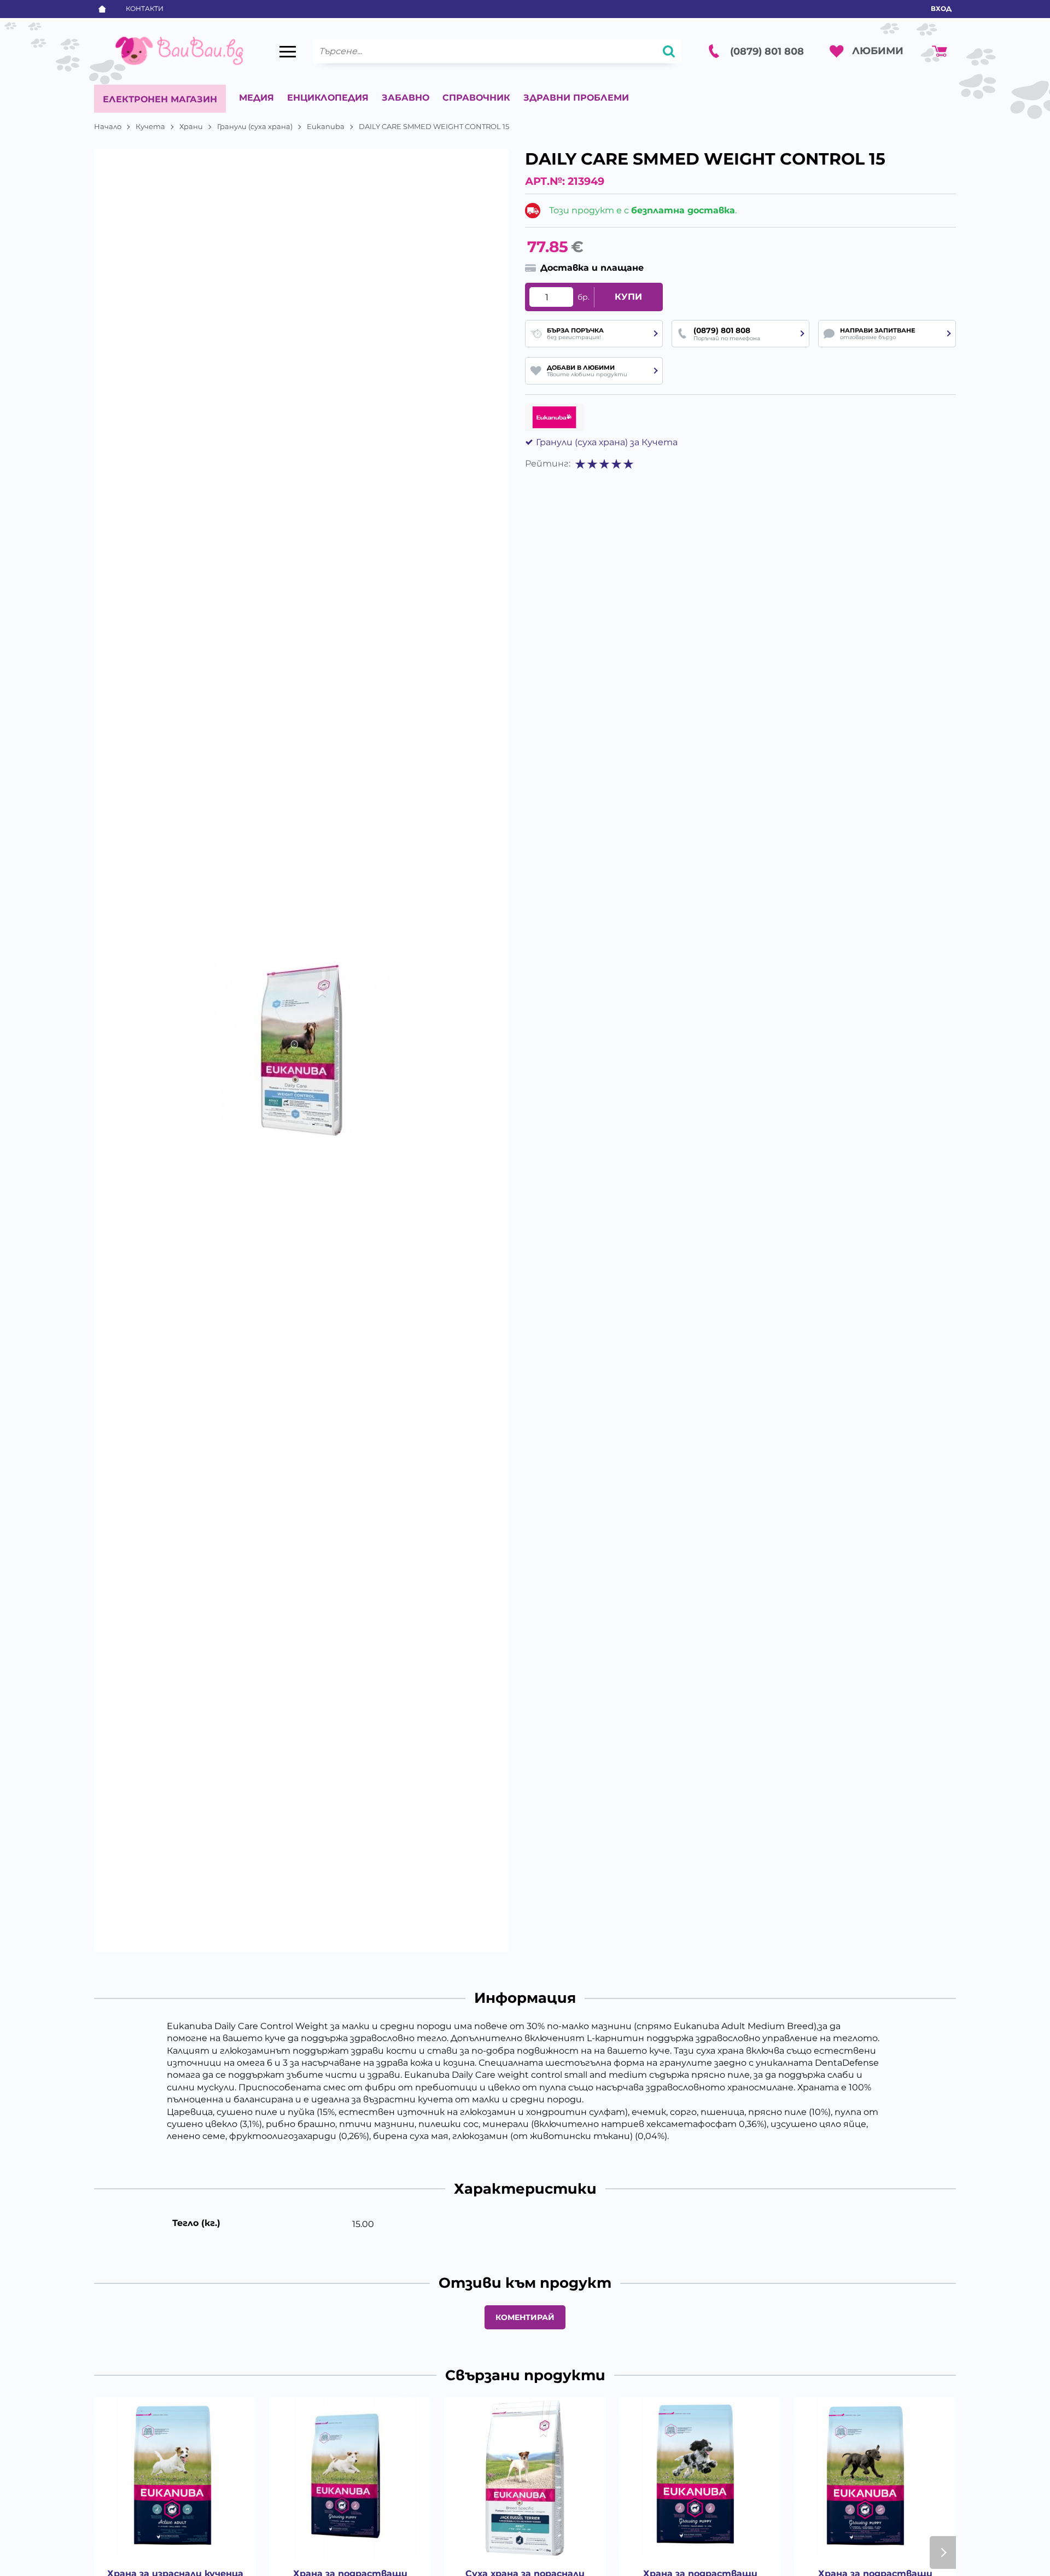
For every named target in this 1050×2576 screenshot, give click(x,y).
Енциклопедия (328, 98)
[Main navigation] (288, 51)
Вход (941, 8)
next (943, 2552)
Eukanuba (326, 126)
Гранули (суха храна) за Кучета (607, 442)
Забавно (406, 98)
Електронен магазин (160, 99)
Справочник (476, 98)
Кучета (150, 126)
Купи (628, 297)
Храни (191, 126)
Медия (256, 98)
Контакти (145, 8)
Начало (108, 126)
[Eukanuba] (554, 417)
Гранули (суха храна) (255, 126)
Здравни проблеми (576, 98)
